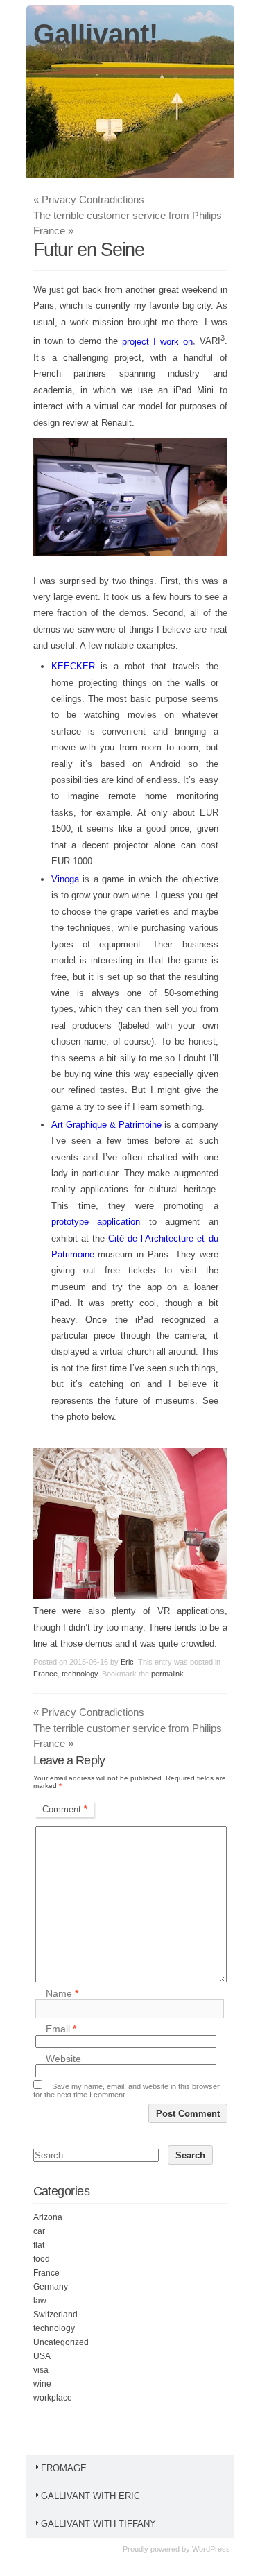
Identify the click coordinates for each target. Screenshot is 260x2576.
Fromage (64, 2468)
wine (42, 2384)
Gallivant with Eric (90, 2496)
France (45, 1674)
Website (63, 2059)
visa (41, 2370)
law (40, 2301)
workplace (53, 2398)
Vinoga (65, 879)
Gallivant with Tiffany (98, 2524)
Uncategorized (61, 2342)
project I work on (157, 342)
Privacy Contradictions (89, 199)
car (39, 2231)
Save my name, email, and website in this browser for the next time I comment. (127, 2090)
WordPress (211, 2549)
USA (42, 2356)
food (42, 2259)
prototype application (96, 1222)
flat (39, 2245)
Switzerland (55, 2315)
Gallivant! (96, 34)
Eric (127, 1662)
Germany (51, 2287)
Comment (65, 1809)
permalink (167, 1674)
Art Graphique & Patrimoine (106, 1125)
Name (62, 1993)
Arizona (48, 2217)
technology (80, 1674)
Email (61, 2029)
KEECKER (73, 666)
